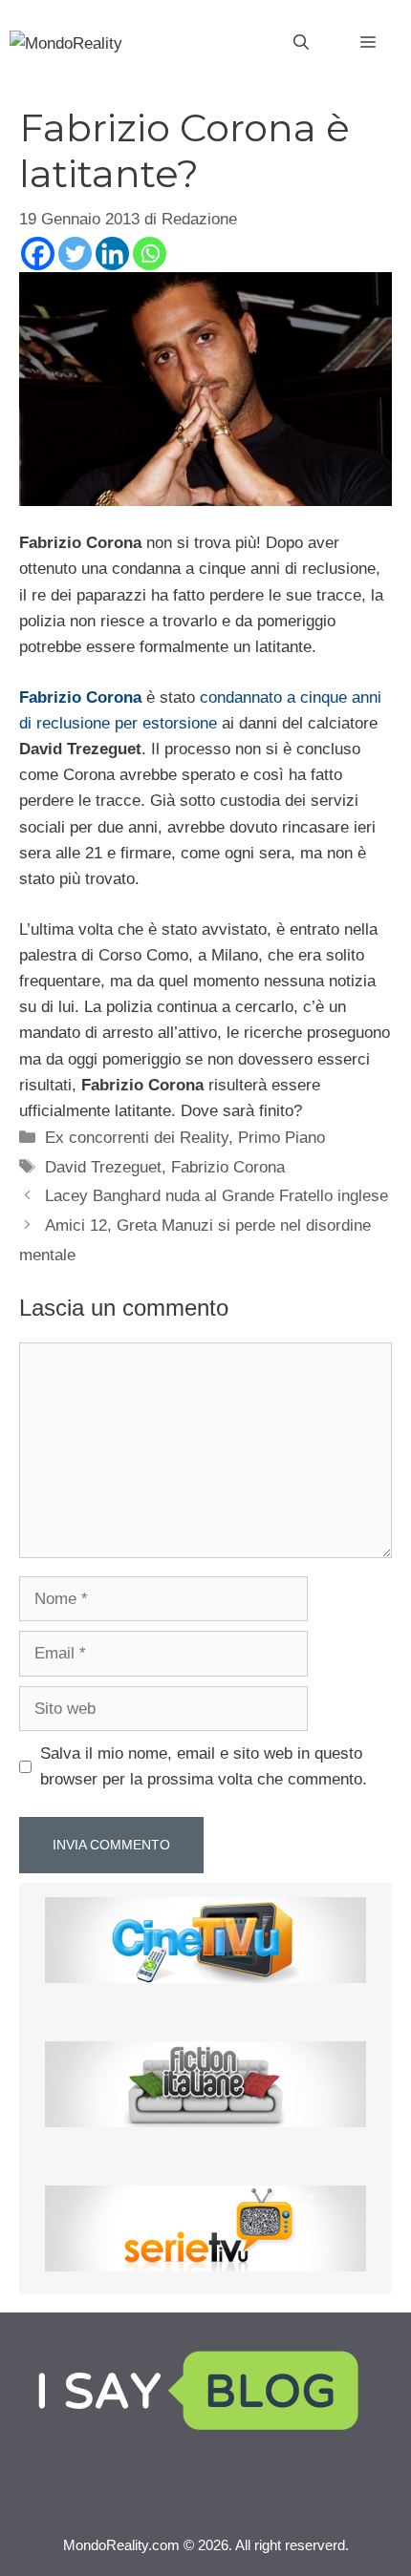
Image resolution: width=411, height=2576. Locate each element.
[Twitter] (75, 253)
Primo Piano (281, 1138)
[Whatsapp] (150, 253)
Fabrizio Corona (228, 1167)
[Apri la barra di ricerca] (301, 43)
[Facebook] (38, 253)
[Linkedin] (112, 253)
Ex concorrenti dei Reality (137, 1138)
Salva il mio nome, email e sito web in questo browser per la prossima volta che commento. (204, 1766)
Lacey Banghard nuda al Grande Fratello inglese (216, 1196)
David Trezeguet (103, 1167)
